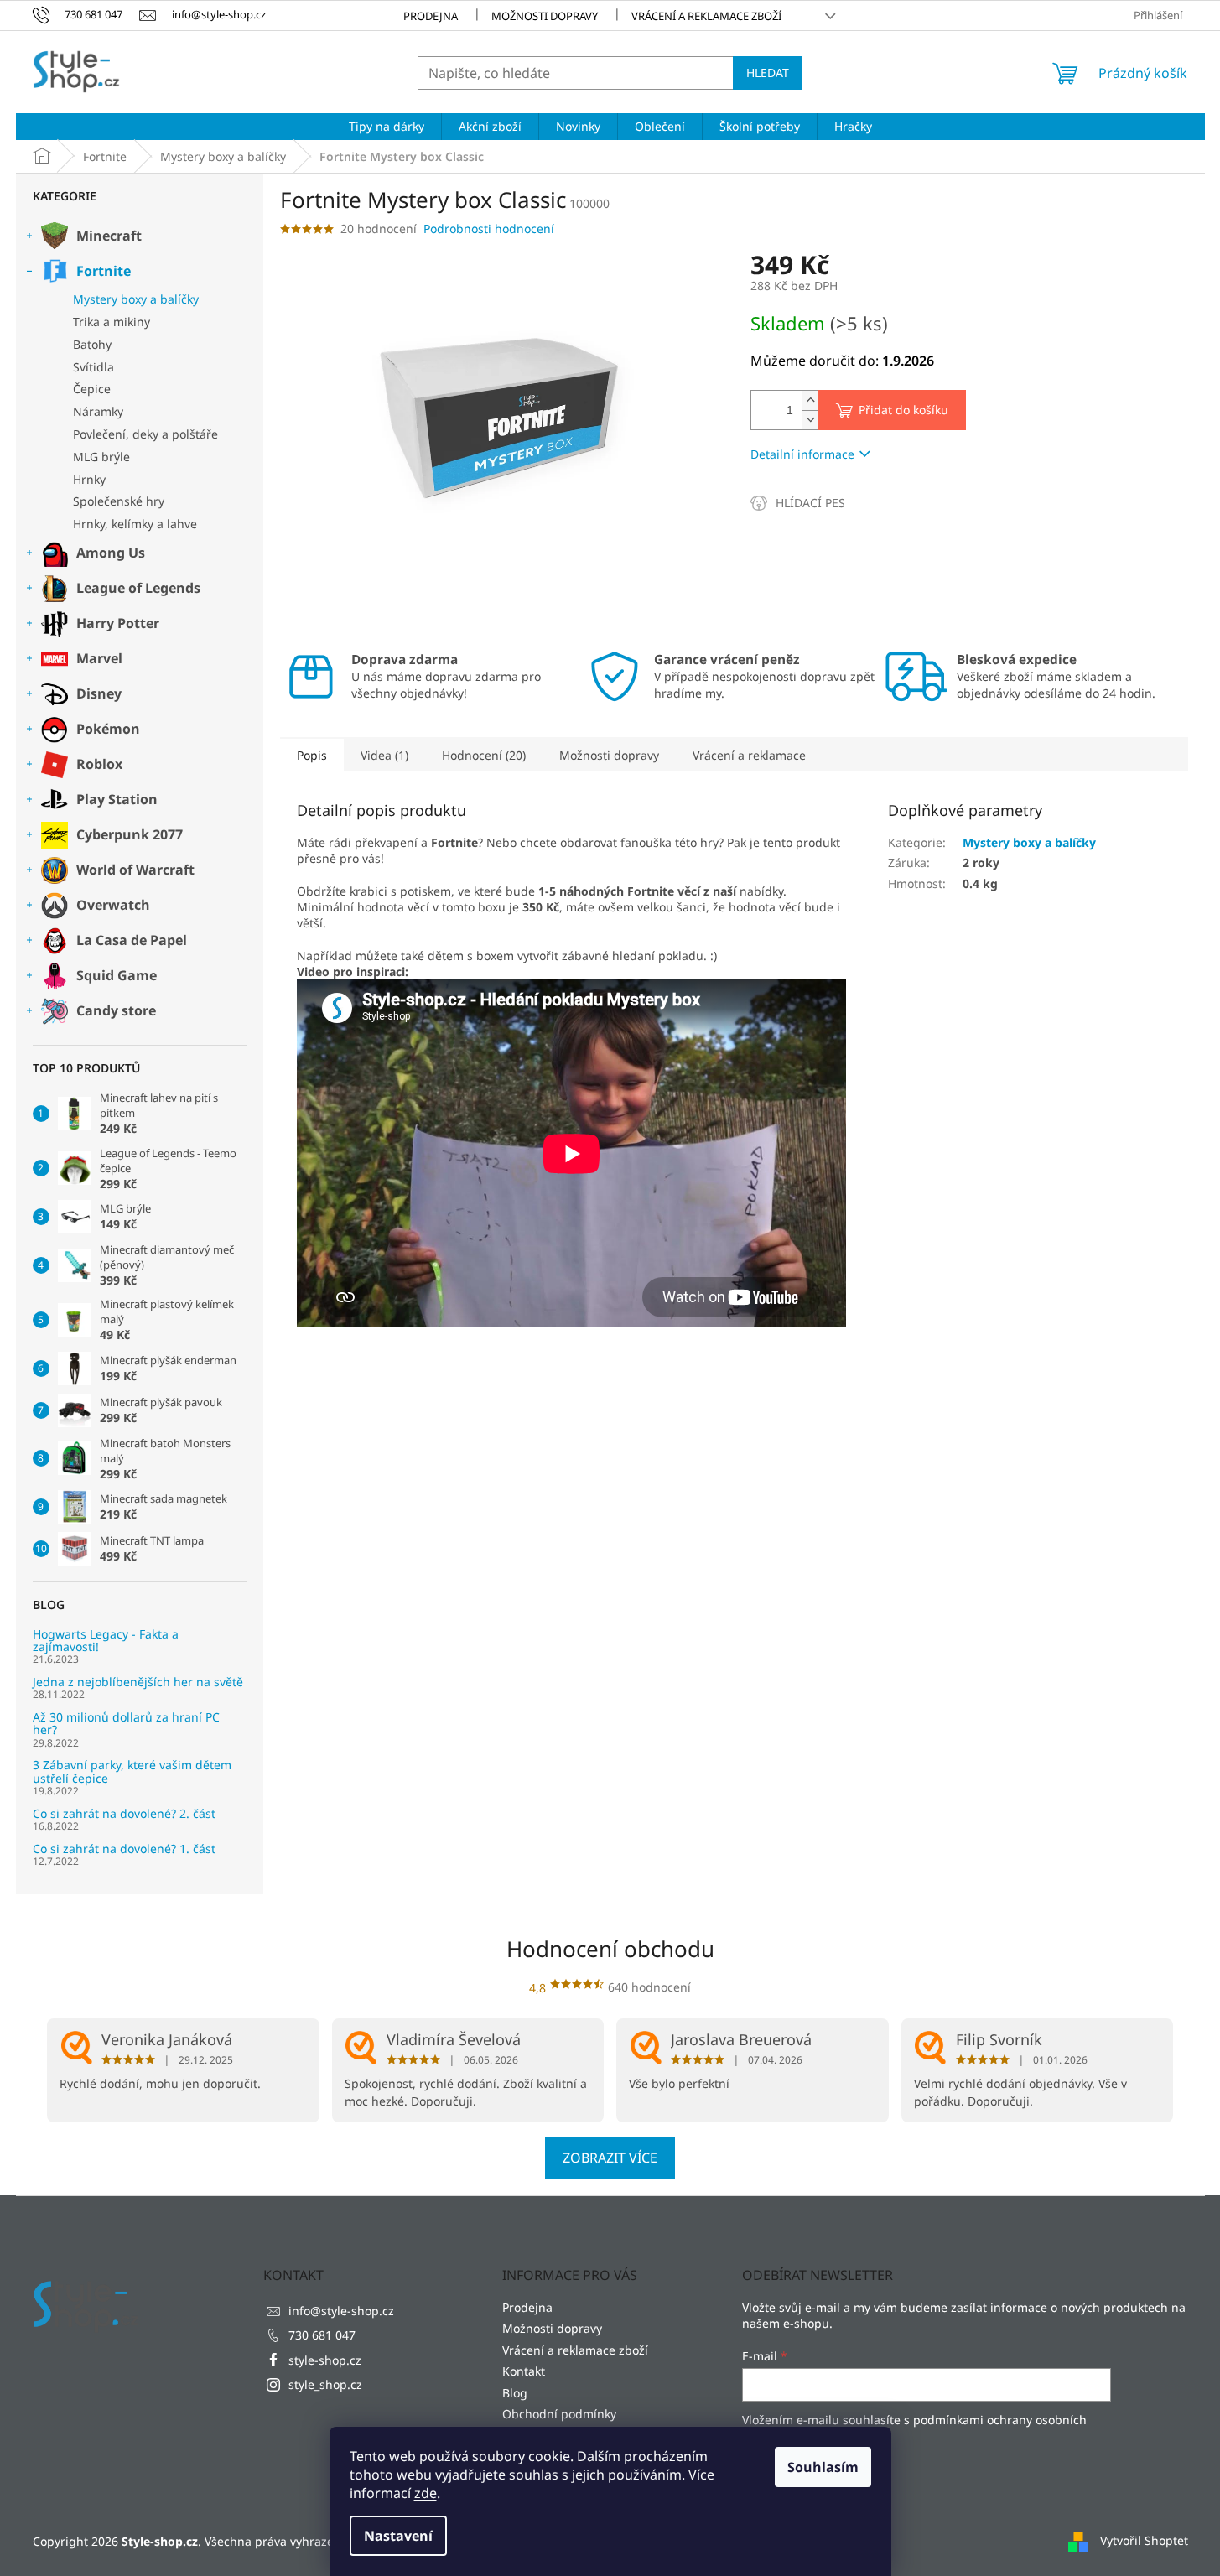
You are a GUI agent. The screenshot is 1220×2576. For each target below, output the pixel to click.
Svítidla (93, 367)
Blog (515, 2393)
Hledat (768, 73)
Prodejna (431, 16)
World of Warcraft (135, 870)
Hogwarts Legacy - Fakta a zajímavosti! (106, 1641)
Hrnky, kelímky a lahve (135, 524)
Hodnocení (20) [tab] (484, 755)
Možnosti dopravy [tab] (609, 755)
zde (426, 2493)
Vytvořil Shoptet (1144, 2540)
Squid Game (117, 975)
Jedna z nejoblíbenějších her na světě (138, 1682)
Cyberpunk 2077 (130, 834)
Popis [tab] (312, 755)
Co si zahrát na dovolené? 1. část (124, 1849)
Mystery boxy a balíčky (136, 299)
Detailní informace (802, 454)
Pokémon (108, 729)
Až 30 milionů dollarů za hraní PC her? (126, 1724)
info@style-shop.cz (341, 2311)
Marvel (99, 658)
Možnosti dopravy (545, 16)
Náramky (98, 411)
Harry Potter (118, 623)
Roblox (99, 764)
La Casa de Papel (132, 940)
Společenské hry (119, 501)
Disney (99, 693)
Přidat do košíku (903, 410)
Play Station (117, 799)
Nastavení (398, 2536)
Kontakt (524, 2371)
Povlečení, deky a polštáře (145, 434)
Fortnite (104, 271)
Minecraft (109, 236)
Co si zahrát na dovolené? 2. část (124, 1813)
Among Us (111, 553)
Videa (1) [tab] (384, 755)
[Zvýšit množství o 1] (810, 400)
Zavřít (840, 503)
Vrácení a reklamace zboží (706, 16)
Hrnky (89, 479)
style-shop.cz (325, 2360)
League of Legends (138, 588)
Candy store (116, 1010)
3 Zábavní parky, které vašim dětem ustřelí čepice (132, 1771)
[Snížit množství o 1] (810, 420)
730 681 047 (322, 2335)
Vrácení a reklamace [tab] (749, 755)
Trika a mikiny (112, 322)
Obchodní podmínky (559, 2414)
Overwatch (113, 905)
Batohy (92, 344)
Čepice (92, 389)
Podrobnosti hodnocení (489, 229)
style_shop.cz (325, 2384)
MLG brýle (101, 457)
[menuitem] (387, 127)
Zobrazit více (610, 2158)
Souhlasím (823, 2467)
